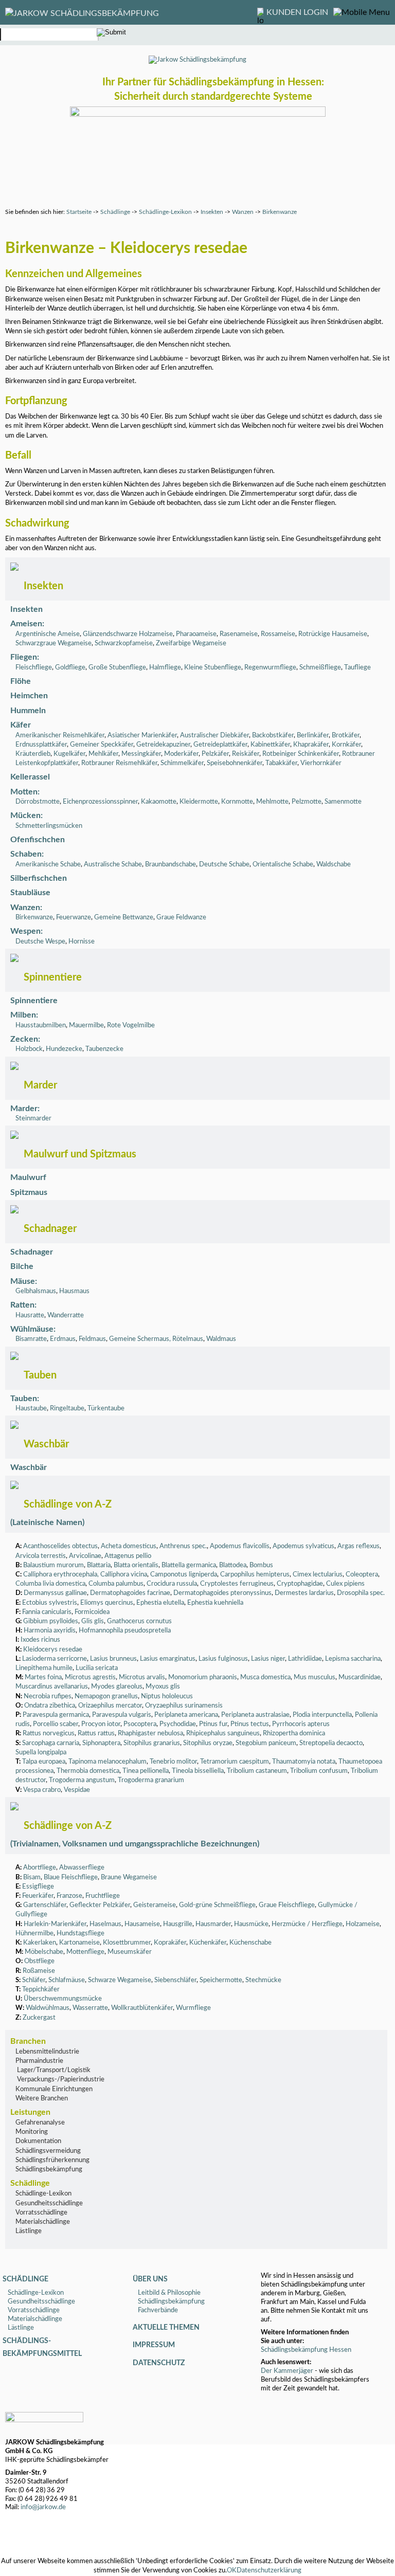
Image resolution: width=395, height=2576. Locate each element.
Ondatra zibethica (50, 1706)
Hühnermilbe (34, 1934)
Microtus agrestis (90, 1677)
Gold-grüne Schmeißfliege (217, 1905)
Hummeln (31, 711)
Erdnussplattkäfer (41, 745)
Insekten (212, 212)
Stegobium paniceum (266, 1743)
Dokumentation (38, 2141)
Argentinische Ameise (48, 634)
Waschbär (31, 1467)
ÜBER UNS (150, 2279)
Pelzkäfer (215, 754)
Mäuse (25, 1281)
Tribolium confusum (319, 1771)
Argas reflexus (358, 1546)
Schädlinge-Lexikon (165, 212)
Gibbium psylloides (51, 1621)
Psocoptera (140, 1724)
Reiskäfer (246, 754)
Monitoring (32, 2132)
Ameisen (29, 624)
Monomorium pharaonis (203, 1677)
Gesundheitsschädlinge (49, 2203)
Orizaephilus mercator (110, 1706)
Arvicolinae (85, 1556)
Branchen (28, 2041)
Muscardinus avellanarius (52, 1687)
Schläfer (34, 1980)
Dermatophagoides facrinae (130, 1593)
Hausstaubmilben (41, 1026)
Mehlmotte (272, 802)
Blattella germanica (189, 1565)
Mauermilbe (86, 1026)
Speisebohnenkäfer (235, 763)
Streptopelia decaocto (331, 1743)
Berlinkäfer (313, 736)
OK (232, 2571)
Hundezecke (64, 1049)
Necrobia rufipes (48, 1697)
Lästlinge (29, 2231)
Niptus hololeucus (167, 1697)
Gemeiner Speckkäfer (102, 745)
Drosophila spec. (361, 1593)
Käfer (23, 725)
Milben (26, 1015)
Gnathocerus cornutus (139, 1621)
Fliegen (26, 657)
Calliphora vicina (124, 1575)
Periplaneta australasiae (255, 1715)
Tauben (26, 1399)
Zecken (27, 1039)
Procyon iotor (101, 1724)
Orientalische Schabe (283, 865)
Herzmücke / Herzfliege (307, 1924)
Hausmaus (74, 1291)
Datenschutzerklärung (269, 2571)
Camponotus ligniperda (184, 1575)
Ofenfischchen (40, 840)
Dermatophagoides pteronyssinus (222, 1593)
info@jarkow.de (43, 2507)
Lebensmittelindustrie (47, 2052)
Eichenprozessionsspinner (100, 802)
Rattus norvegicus (49, 1734)
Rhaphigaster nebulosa (150, 1734)
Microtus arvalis (142, 1677)
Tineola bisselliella (198, 1771)
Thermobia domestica (88, 1771)
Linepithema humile (44, 1668)
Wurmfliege (193, 2008)
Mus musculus (315, 1677)
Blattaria (99, 1565)
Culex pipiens (345, 1584)
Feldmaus (92, 1339)
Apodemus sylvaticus (303, 1546)
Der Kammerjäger (287, 2371)
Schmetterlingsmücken (49, 826)
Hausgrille (178, 1924)
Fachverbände (158, 2310)
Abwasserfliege (82, 1868)
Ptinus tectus (250, 1724)
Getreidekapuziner (163, 745)
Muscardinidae (360, 1677)
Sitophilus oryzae (208, 1743)
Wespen (28, 931)
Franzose (69, 1896)
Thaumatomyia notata (304, 1762)
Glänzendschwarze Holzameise (128, 634)
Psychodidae (178, 1724)
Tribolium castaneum (257, 1771)
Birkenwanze (280, 212)
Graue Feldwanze (181, 918)
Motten (26, 792)
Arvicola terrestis (41, 1556)
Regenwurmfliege (270, 668)
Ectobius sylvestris (50, 1603)
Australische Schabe (112, 865)
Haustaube (31, 1409)
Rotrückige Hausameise (333, 634)
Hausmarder (213, 1924)
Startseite (79, 212)
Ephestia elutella (160, 1603)
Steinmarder (33, 1119)
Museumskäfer (130, 1952)
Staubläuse (33, 893)
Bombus (261, 1565)
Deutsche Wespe (40, 942)
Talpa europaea (44, 1762)
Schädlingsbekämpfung (49, 2170)
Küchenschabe (250, 1943)
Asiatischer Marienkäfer (142, 736)
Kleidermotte (199, 802)
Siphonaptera (101, 1743)
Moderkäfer (181, 754)
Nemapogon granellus (106, 1697)
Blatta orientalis (136, 1565)
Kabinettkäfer (270, 745)
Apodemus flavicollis (240, 1546)
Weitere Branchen (42, 2099)
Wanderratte (66, 1316)
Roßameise (39, 1971)
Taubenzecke (104, 1049)
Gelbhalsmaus (36, 1291)
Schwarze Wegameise (120, 1980)
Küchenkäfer (208, 1943)
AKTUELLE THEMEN (166, 2328)
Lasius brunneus (113, 1659)
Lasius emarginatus (168, 1659)
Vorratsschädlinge (41, 2213)
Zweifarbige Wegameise (191, 643)
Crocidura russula (172, 1584)
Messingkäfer (141, 754)
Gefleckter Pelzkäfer (100, 1905)
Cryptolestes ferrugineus (237, 1584)
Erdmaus (63, 1339)
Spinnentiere (37, 1001)
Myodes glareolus (117, 1687)
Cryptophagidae (300, 1584)
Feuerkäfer (38, 1896)
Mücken (28, 815)
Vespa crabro (42, 1790)
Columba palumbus (116, 1584)
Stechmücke (263, 1980)
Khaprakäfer (311, 745)
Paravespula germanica (56, 1715)
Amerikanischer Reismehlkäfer (60, 736)
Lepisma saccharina (353, 1659)
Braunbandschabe (170, 865)
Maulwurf (31, 1177)
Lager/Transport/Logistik (53, 2070)
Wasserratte (90, 2008)
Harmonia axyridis (50, 1631)
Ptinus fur (213, 1724)
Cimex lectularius (318, 1575)
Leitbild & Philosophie (169, 2293)
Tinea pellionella (146, 1771)
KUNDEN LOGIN (297, 12)
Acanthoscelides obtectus (60, 1546)
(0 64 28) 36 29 (42, 2490)
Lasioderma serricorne (55, 1659)
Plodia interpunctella (322, 1715)
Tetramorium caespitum (235, 1762)
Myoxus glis (163, 1687)
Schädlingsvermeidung (48, 2151)
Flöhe (23, 681)
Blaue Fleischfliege (71, 1877)
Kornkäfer (346, 745)
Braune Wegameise (129, 1877)
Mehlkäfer (103, 754)
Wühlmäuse (34, 1329)
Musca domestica (265, 1677)
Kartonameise (79, 1943)
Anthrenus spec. (183, 1546)
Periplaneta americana (186, 1715)
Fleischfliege (34, 668)
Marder (26, 1109)
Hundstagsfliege (80, 1934)
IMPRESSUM (154, 2345)
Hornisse (82, 942)
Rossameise (278, 634)
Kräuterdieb (33, 754)
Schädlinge (115, 212)
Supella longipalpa (41, 1753)
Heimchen (32, 696)
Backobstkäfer (273, 736)
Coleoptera (362, 1575)
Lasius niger (268, 1659)
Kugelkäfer (69, 754)
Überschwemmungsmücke (63, 1999)
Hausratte (30, 1316)
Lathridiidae (305, 1659)
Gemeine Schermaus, (140, 1339)
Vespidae (77, 1790)
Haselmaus (105, 1924)
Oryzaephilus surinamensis (184, 1706)
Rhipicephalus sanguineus (223, 1734)
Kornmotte (237, 802)
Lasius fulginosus (223, 1659)
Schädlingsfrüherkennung (52, 2160)
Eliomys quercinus (107, 1603)
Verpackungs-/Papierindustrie (60, 2080)
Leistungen (30, 2112)
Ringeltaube (67, 1409)
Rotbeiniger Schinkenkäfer (301, 754)
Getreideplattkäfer (220, 745)
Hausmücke (251, 1924)
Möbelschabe (44, 1952)
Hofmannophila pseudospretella (125, 1631)
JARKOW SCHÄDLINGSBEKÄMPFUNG (86, 13)
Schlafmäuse (67, 1980)
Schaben (29, 854)
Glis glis (93, 1621)
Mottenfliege (85, 1952)
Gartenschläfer (45, 1905)
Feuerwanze (74, 918)
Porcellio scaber (56, 1724)
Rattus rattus (96, 1734)
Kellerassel (33, 777)
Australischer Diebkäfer (214, 736)
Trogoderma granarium (151, 1780)
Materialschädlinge (43, 2222)
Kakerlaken (40, 1943)
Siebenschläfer (175, 1980)
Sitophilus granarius (152, 1743)
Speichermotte (221, 1980)
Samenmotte (343, 802)
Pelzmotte (307, 802)
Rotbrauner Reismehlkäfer (119, 763)
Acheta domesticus (129, 1546)
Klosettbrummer (127, 1943)
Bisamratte (31, 1339)
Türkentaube (106, 1409)
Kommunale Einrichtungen (54, 2089)
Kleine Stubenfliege (213, 668)
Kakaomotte (159, 802)
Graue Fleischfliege (287, 1905)
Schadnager (34, 1252)
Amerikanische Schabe (48, 865)
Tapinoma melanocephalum (107, 1762)
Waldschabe (334, 865)
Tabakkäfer (281, 763)
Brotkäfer (346, 736)
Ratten (25, 1305)
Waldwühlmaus (48, 2008)
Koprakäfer (170, 1943)
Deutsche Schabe (224, 865)
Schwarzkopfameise (124, 643)
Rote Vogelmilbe (131, 1026)
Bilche (24, 1266)
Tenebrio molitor (173, 1762)
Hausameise (142, 1924)
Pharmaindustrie (39, 2061)
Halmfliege (165, 668)
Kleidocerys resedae (53, 1650)
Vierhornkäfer (321, 763)
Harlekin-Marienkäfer (55, 1924)
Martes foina (43, 1677)
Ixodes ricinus (40, 1640)
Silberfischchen (41, 878)
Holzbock (29, 1049)
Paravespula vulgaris (122, 1715)
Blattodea (233, 1565)
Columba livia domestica (50, 1584)
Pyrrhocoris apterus (301, 1724)
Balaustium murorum (53, 1565)
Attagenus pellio (128, 1556)
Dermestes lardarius (304, 1593)
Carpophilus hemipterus (255, 1575)
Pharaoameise (196, 634)
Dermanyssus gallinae (55, 1593)
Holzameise (363, 1924)
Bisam (32, 1877)
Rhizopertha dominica (294, 1734)
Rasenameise (239, 634)
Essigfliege (38, 1887)
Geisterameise (155, 1905)
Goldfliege (70, 668)
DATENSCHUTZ (159, 2363)
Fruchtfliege (103, 1896)
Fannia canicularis (47, 1612)
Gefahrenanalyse (40, 2123)
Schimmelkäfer (182, 763)
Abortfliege (40, 1868)
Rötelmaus (188, 1339)
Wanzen (243, 212)
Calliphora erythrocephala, (61, 1575)
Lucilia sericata (97, 1668)
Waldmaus (221, 1339)
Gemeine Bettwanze (124, 918)
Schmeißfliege (320, 668)
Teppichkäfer (41, 1990)
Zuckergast (39, 2018)
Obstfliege (39, 1961)
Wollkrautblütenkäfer (142, 2008)
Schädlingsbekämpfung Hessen (306, 2350)
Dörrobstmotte (38, 802)
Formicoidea (92, 1612)
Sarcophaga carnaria (51, 1743)
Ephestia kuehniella (215, 1603)
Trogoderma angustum (82, 1780)
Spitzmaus (31, 1192)
